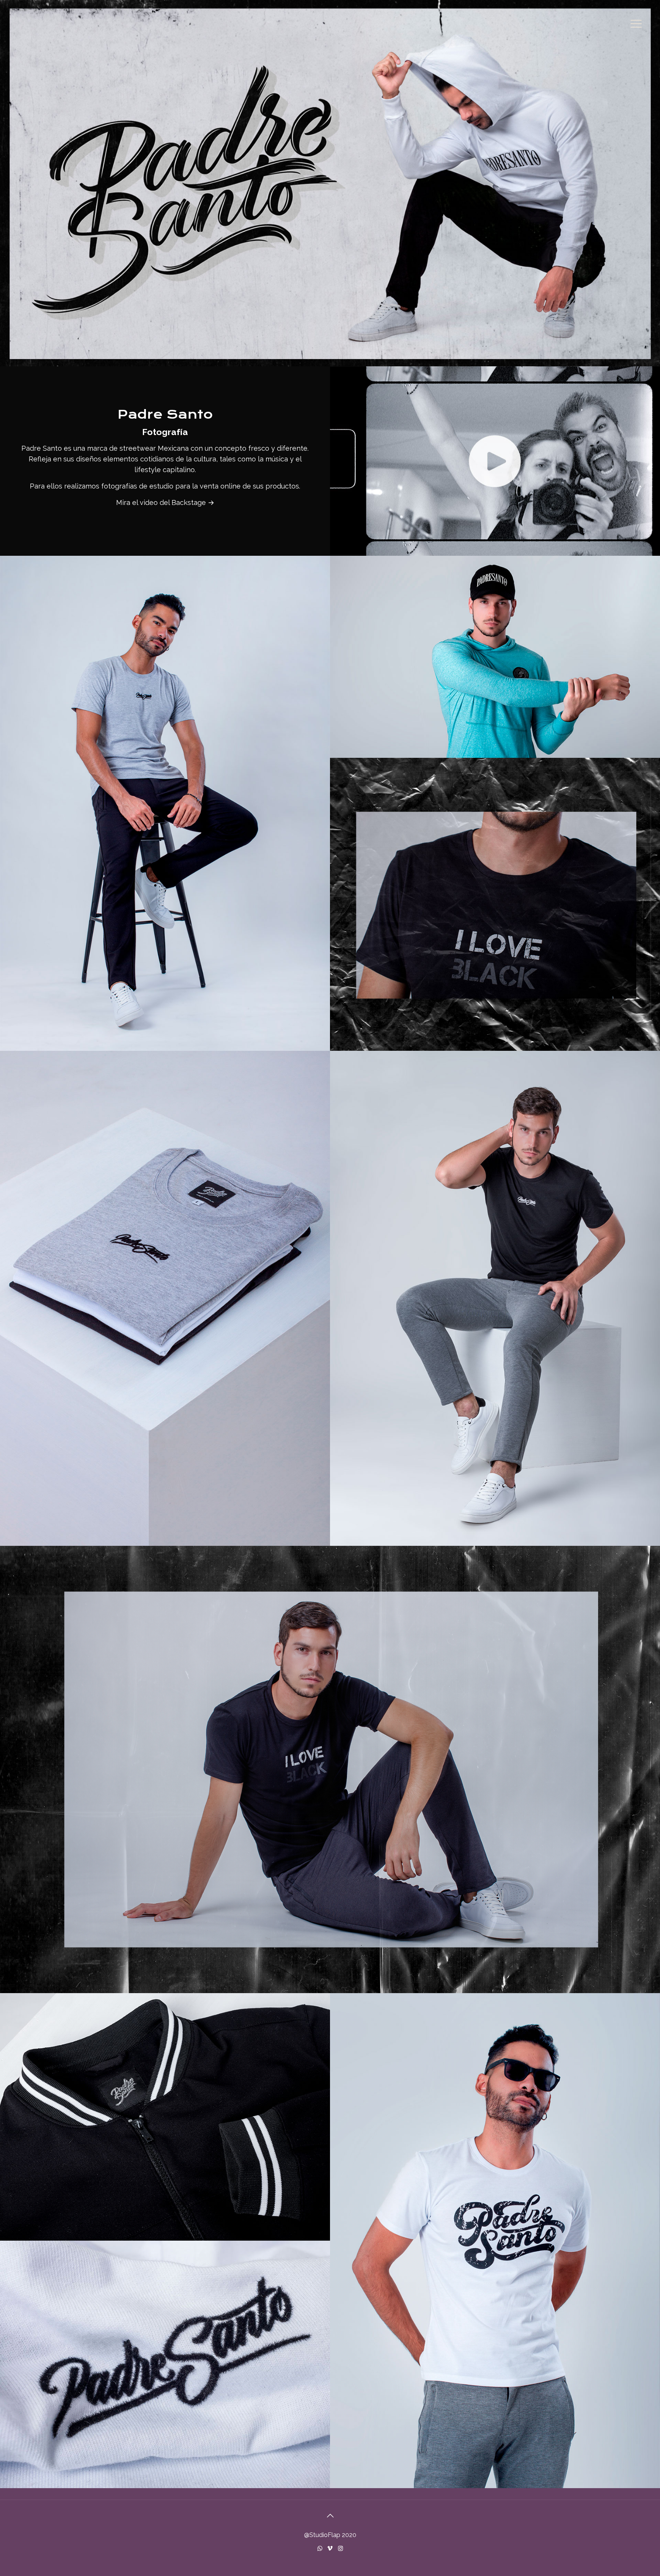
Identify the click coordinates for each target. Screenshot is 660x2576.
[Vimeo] (330, 2548)
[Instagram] (341, 2548)
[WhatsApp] (320, 2548)
